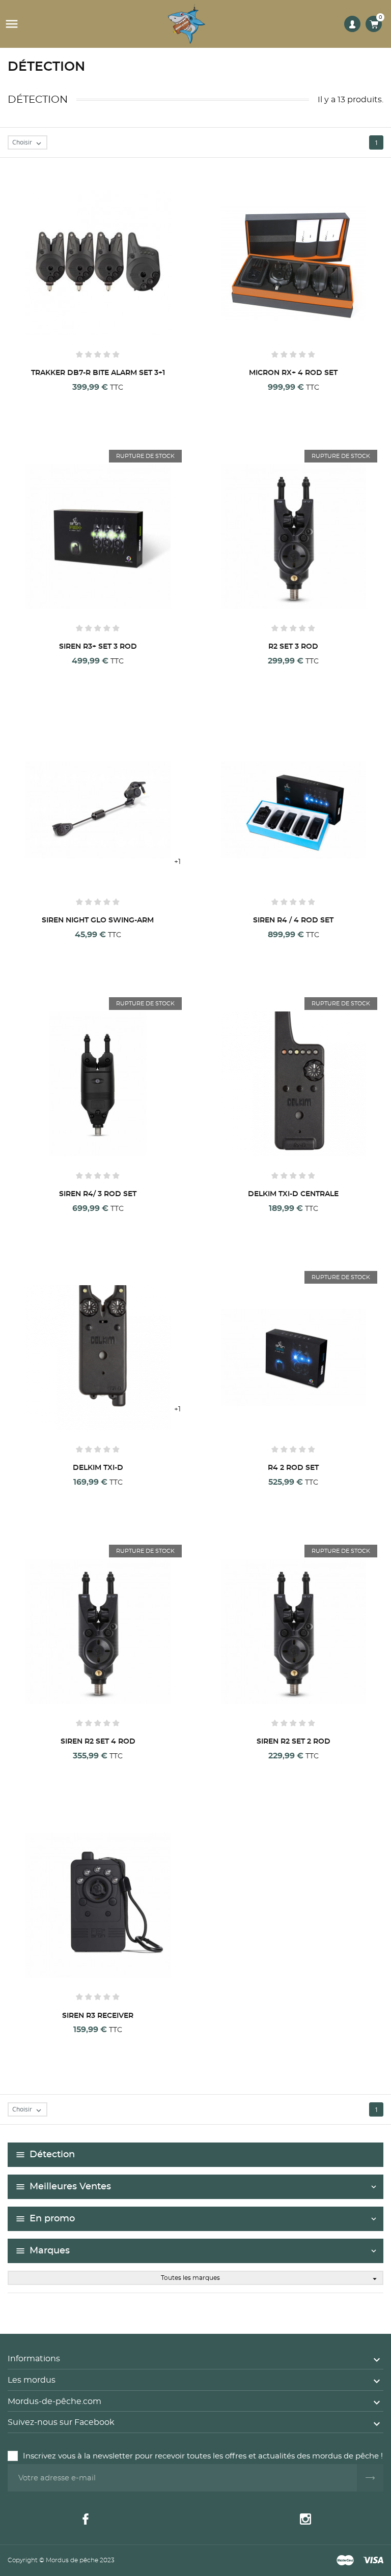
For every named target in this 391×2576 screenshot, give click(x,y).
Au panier (38, 401)
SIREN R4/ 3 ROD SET (98, 1194)
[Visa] (373, 2561)
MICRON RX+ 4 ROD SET (293, 373)
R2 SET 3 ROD (293, 647)
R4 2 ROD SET (293, 1468)
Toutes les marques (270, 2279)
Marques (50, 2251)
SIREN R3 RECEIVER (98, 2016)
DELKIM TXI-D (98, 1468)
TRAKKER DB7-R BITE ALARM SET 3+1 (98, 373)
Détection (52, 2155)
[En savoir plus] (96, 400)
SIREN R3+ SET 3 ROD (98, 647)
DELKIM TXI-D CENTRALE (293, 1194)
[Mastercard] (345, 2561)
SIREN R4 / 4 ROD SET (293, 920)
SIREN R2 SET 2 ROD (294, 1742)
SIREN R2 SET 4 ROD (98, 1742)
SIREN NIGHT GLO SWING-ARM (98, 920)
